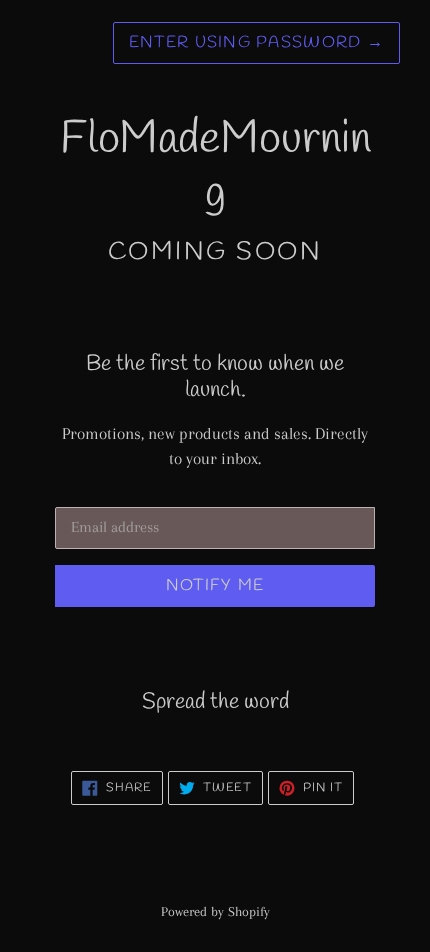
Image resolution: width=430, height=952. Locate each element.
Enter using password (256, 42)
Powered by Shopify (215, 911)
